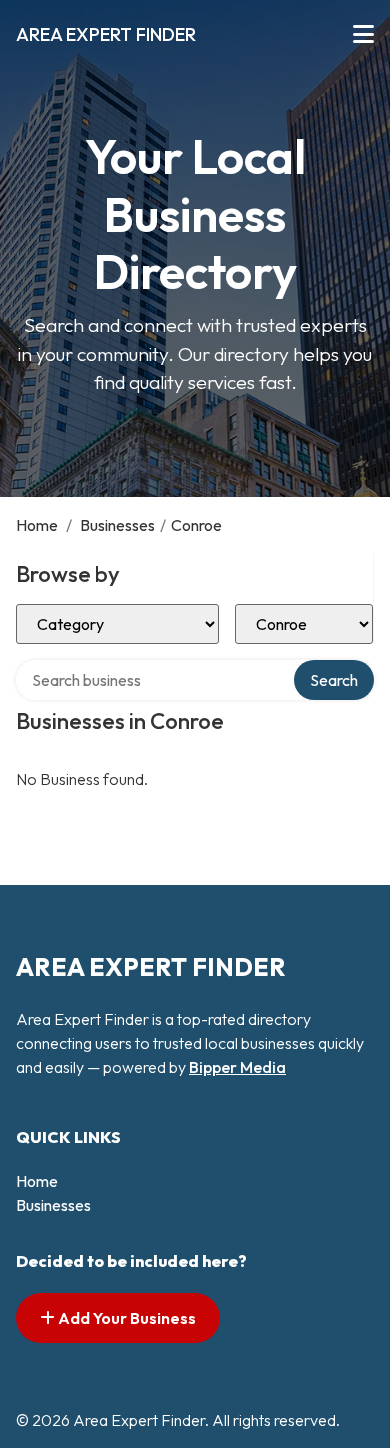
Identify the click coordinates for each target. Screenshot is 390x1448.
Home (37, 525)
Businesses (117, 525)
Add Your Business (125, 1318)
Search (334, 680)
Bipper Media (237, 1067)
